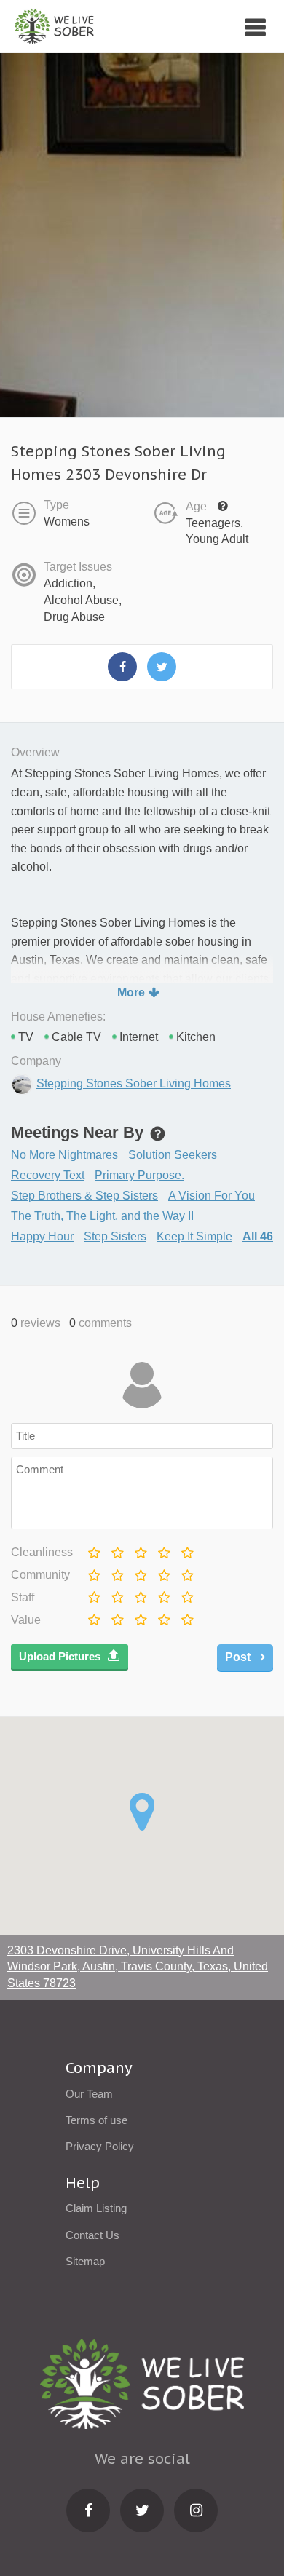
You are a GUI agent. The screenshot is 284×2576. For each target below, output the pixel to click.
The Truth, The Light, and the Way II (102, 1216)
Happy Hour (42, 1236)
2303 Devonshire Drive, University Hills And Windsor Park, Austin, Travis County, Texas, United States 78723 (138, 1967)
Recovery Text (48, 1175)
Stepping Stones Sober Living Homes (134, 1083)
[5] (185, 1549)
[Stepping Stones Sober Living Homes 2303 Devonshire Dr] (122, 667)
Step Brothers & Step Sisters (84, 1196)
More (131, 992)
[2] (115, 1549)
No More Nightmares (64, 1155)
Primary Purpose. (139, 1175)
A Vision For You (212, 1196)
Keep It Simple (194, 1236)
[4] (162, 1549)
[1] (92, 1549)
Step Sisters (115, 1236)
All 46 (258, 1236)
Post (239, 1657)
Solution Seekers (173, 1155)
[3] (139, 1549)
